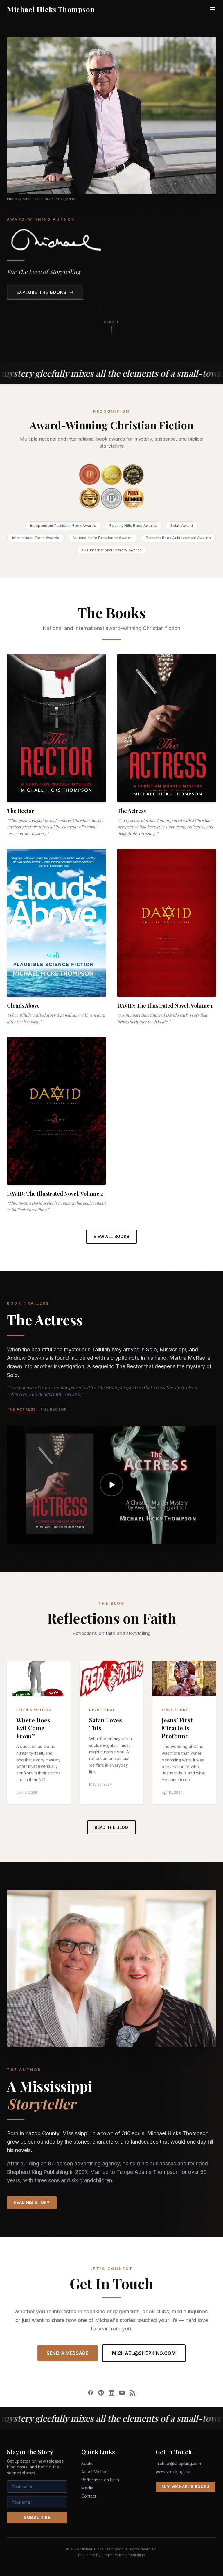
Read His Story (32, 2202)
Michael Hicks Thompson (51, 9)
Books (87, 2463)
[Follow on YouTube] (122, 2393)
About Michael (95, 2472)
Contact (89, 2496)
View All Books (112, 1236)
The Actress (21, 1409)
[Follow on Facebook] (91, 2393)
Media (87, 2488)
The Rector (54, 1409)
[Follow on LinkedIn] (111, 2393)
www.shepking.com (174, 2472)
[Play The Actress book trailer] (111, 1485)
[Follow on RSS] (132, 2393)
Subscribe (37, 2517)
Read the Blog (111, 1827)
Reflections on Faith (100, 2480)
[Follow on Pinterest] (101, 2393)
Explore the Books (42, 292)
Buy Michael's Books (186, 2487)
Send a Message (68, 2353)
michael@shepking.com (144, 2353)
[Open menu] (213, 9)
